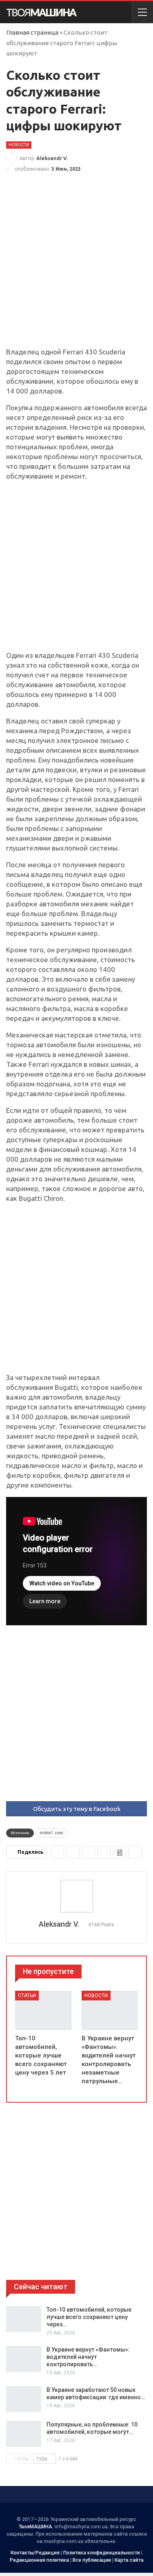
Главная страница (32, 32)
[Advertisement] (76, 267)
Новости (19, 145)
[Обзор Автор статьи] (76, 1896)
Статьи (27, 1996)
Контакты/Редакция (35, 2553)
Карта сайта (129, 2560)
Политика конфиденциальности (102, 2553)
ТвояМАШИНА (35, 2527)
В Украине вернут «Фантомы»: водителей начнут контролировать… (88, 2357)
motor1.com (51, 1833)
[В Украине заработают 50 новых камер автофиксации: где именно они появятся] (24, 2399)
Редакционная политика (39, 2560)
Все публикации (92, 2560)
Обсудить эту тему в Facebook (77, 1809)
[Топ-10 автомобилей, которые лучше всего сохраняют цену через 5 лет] (43, 2010)
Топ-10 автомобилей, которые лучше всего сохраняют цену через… (89, 2317)
